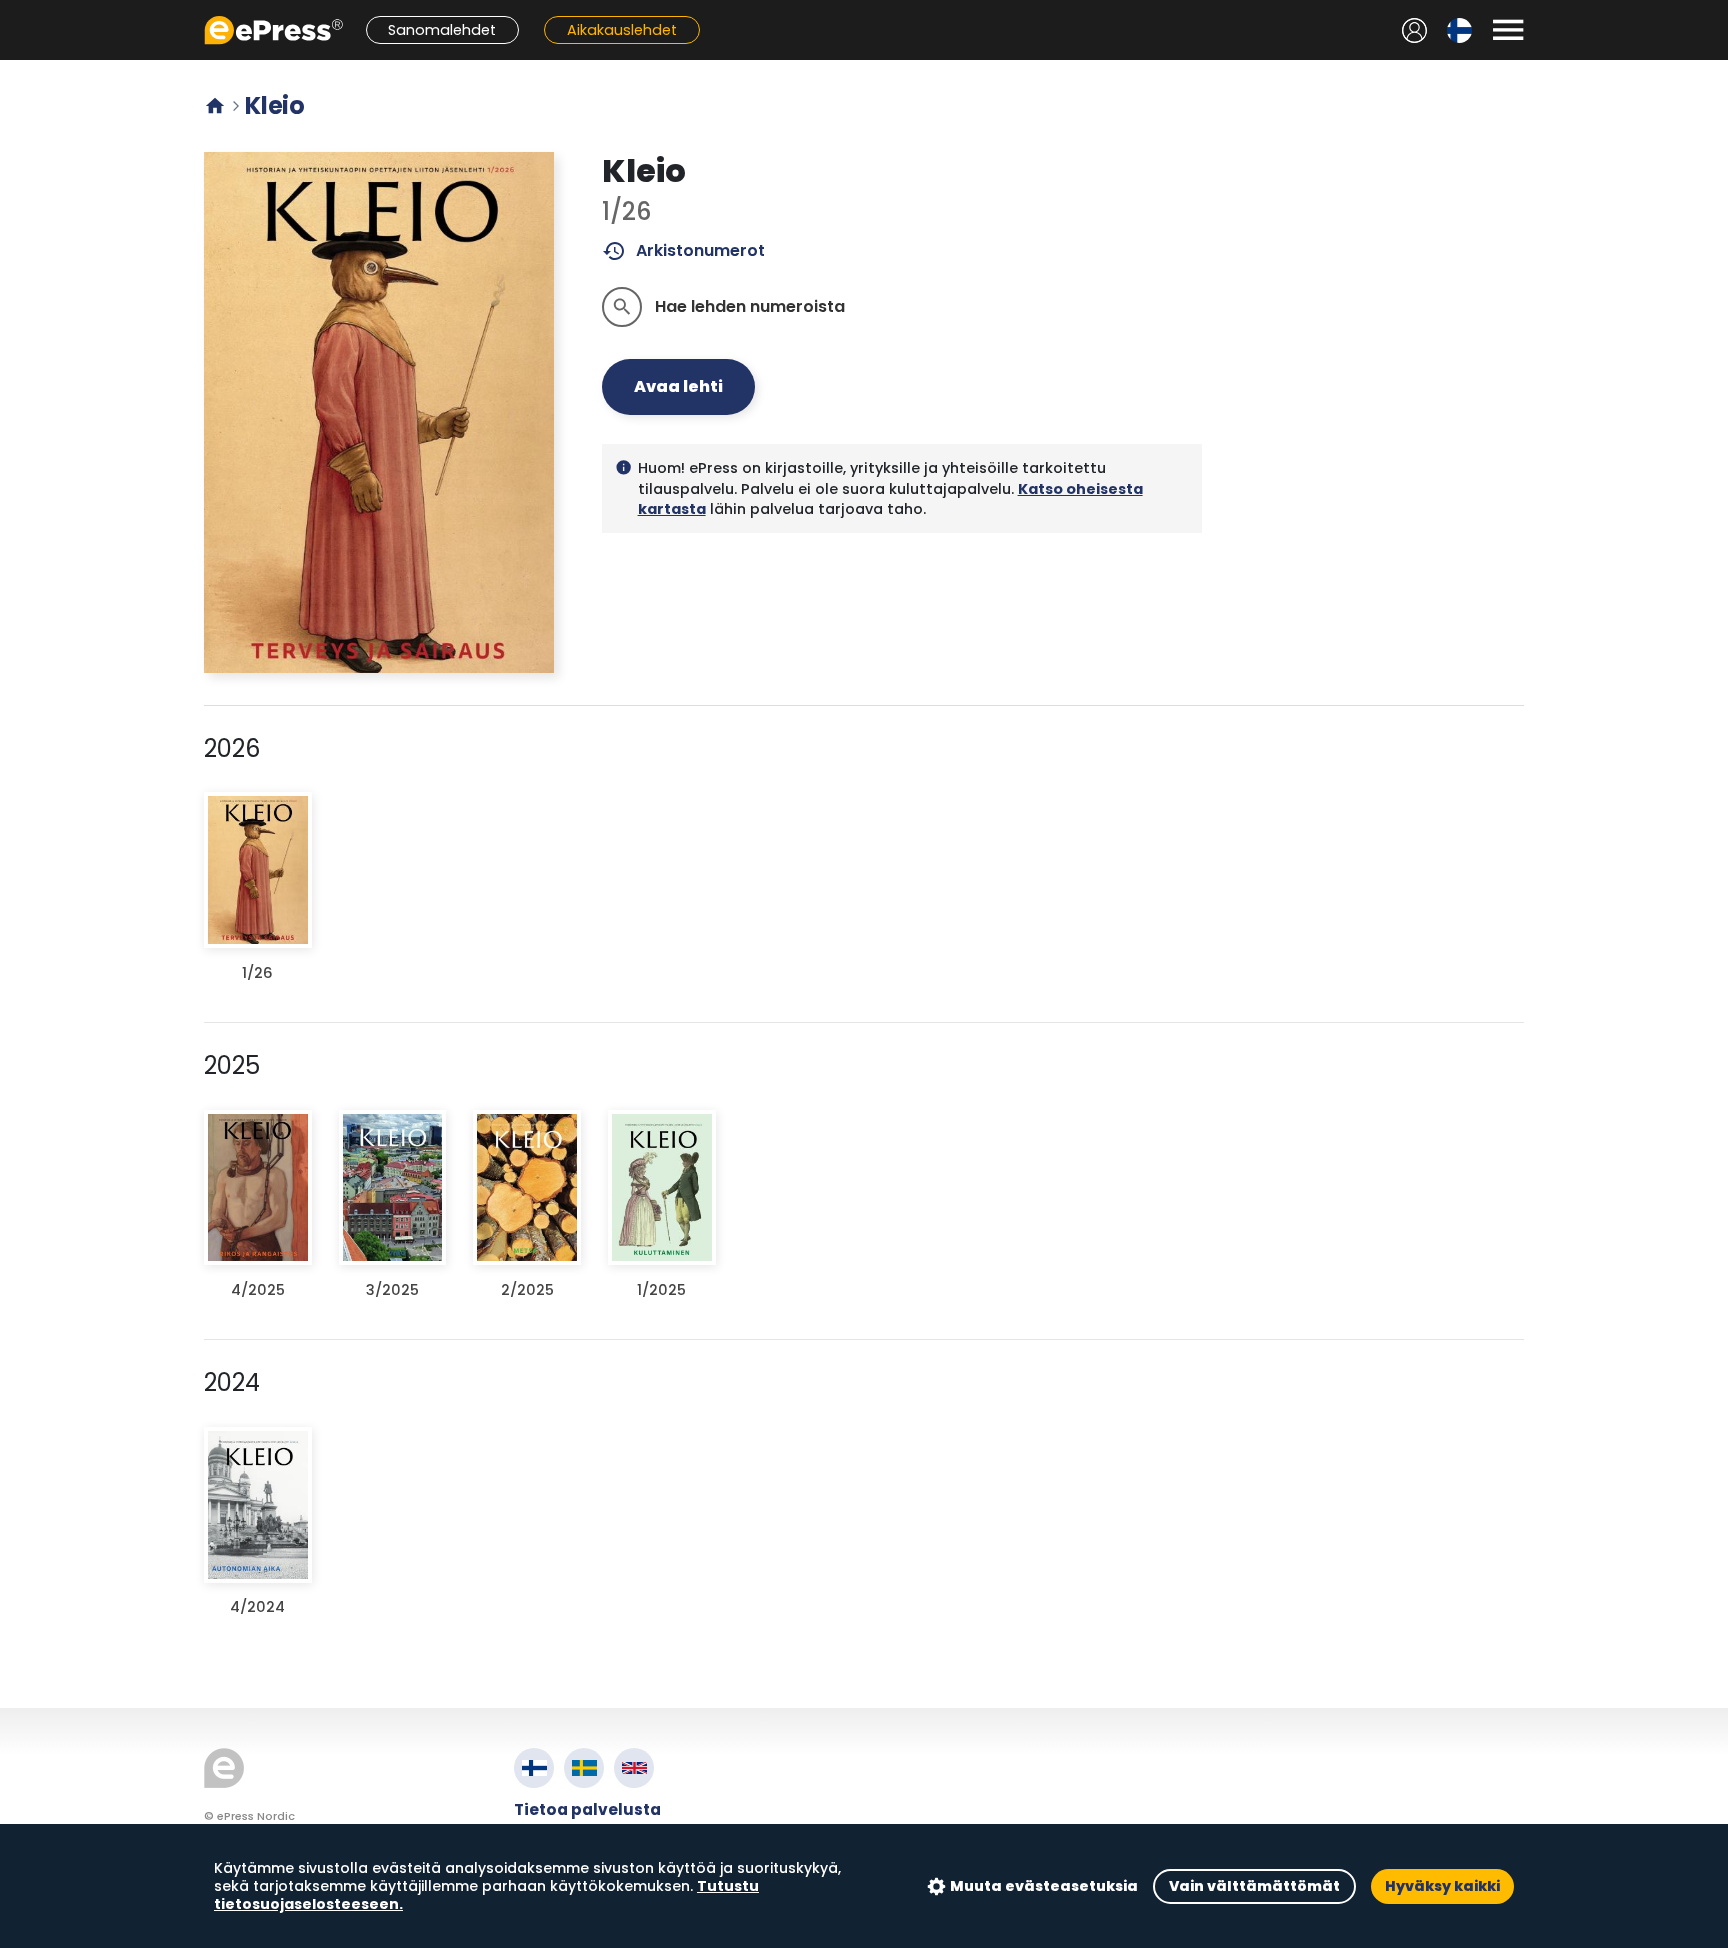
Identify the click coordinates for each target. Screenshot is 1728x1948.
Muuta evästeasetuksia (1044, 1886)
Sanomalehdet (442, 30)
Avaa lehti (678, 386)
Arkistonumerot (683, 251)
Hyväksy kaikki (1442, 1886)
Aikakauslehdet (622, 30)
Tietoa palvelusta (587, 1809)
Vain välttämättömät (1254, 1886)
